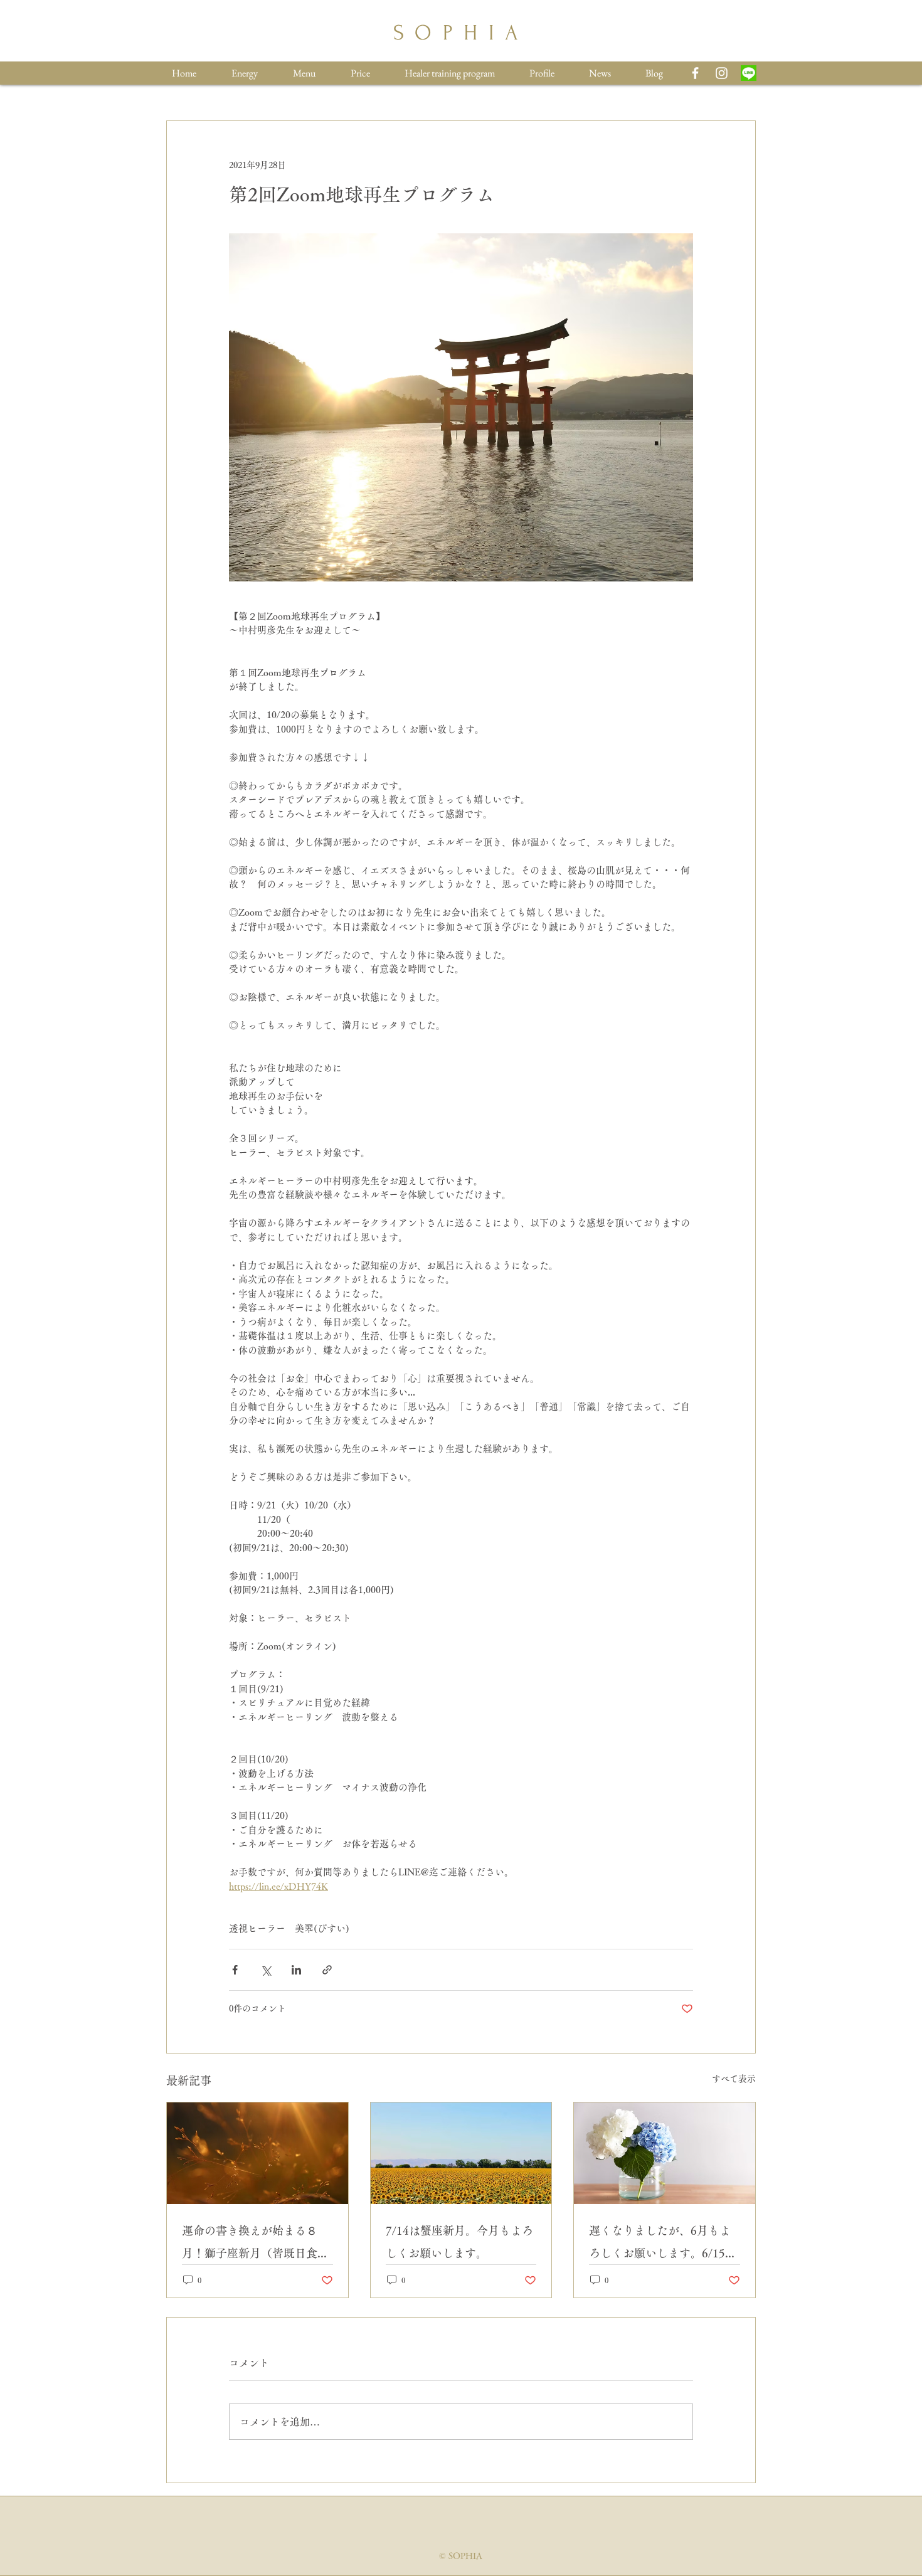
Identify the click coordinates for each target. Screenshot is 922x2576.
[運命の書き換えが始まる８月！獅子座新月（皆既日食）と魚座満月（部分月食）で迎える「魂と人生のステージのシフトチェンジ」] (257, 2153)
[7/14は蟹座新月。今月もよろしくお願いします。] (461, 2153)
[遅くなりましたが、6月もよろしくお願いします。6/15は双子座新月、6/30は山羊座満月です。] (665, 2153)
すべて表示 (734, 2079)
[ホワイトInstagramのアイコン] (722, 73)
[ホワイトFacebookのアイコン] (695, 73)
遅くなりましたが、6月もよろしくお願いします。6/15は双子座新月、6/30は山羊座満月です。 (663, 2245)
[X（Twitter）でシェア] (266, 1970)
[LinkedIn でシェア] (296, 1970)
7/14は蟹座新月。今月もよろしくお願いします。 (459, 2242)
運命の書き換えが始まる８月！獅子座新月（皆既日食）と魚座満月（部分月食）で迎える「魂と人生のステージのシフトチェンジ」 (255, 2245)
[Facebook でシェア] (235, 1970)
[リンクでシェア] (327, 1970)
